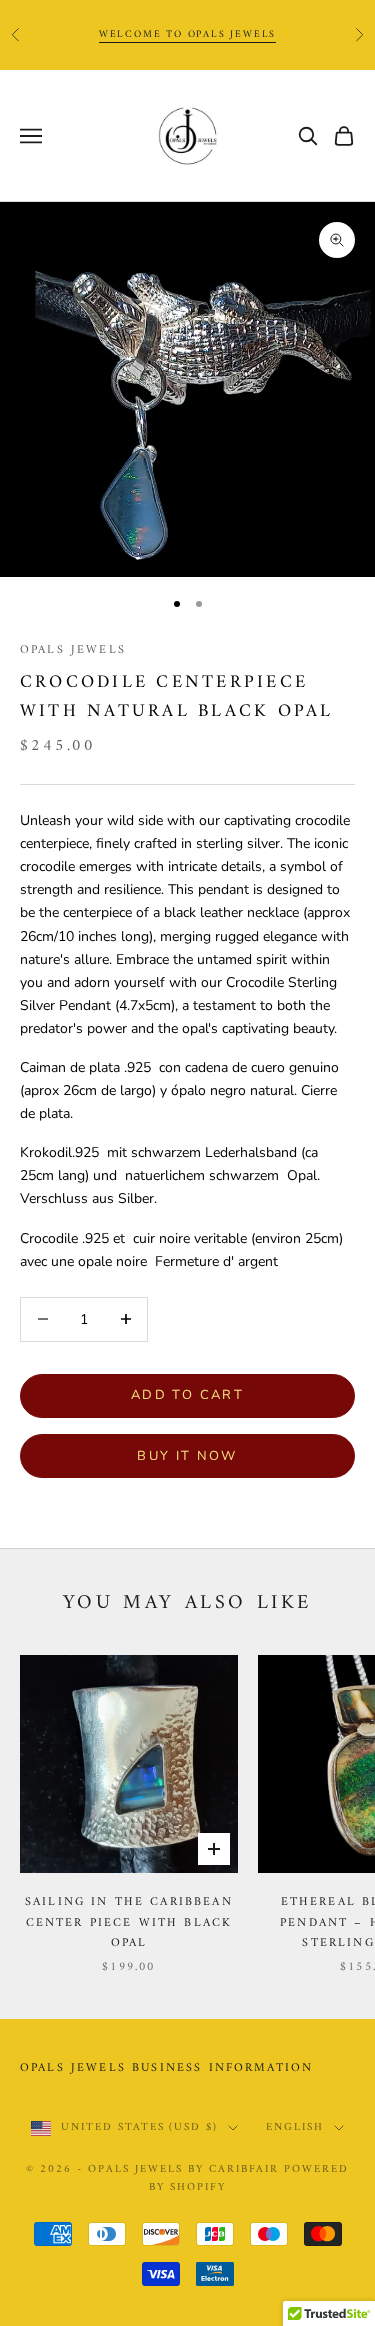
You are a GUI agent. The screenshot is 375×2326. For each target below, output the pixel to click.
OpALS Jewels (73, 650)
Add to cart (187, 1395)
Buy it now (187, 1456)
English (295, 2128)
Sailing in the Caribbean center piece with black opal (129, 1923)
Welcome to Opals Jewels (187, 34)
